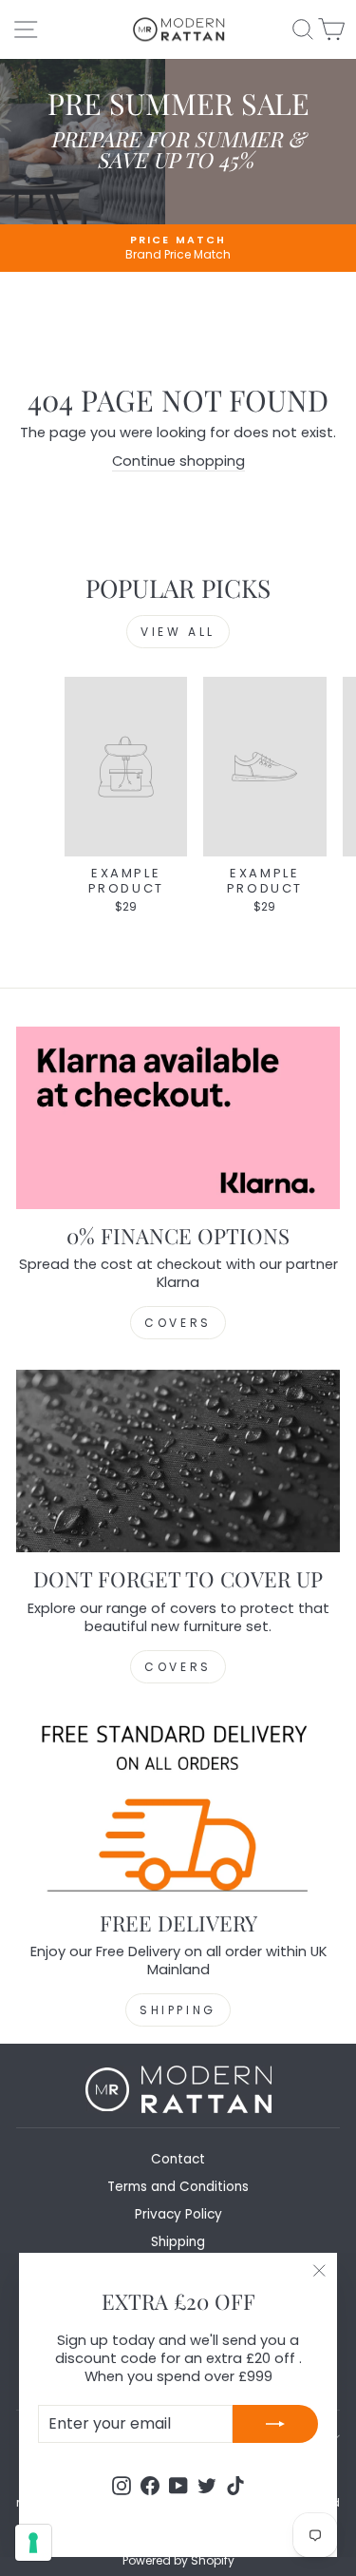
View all (178, 632)
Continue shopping (178, 461)
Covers (178, 1323)
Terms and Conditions (178, 2187)
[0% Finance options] (178, 1118)
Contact (178, 2159)
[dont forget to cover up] (178, 1461)
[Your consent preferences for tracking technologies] (33, 2543)
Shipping (178, 2010)
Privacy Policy (178, 2214)
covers (178, 1667)
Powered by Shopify (178, 2560)
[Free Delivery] (178, 1805)
